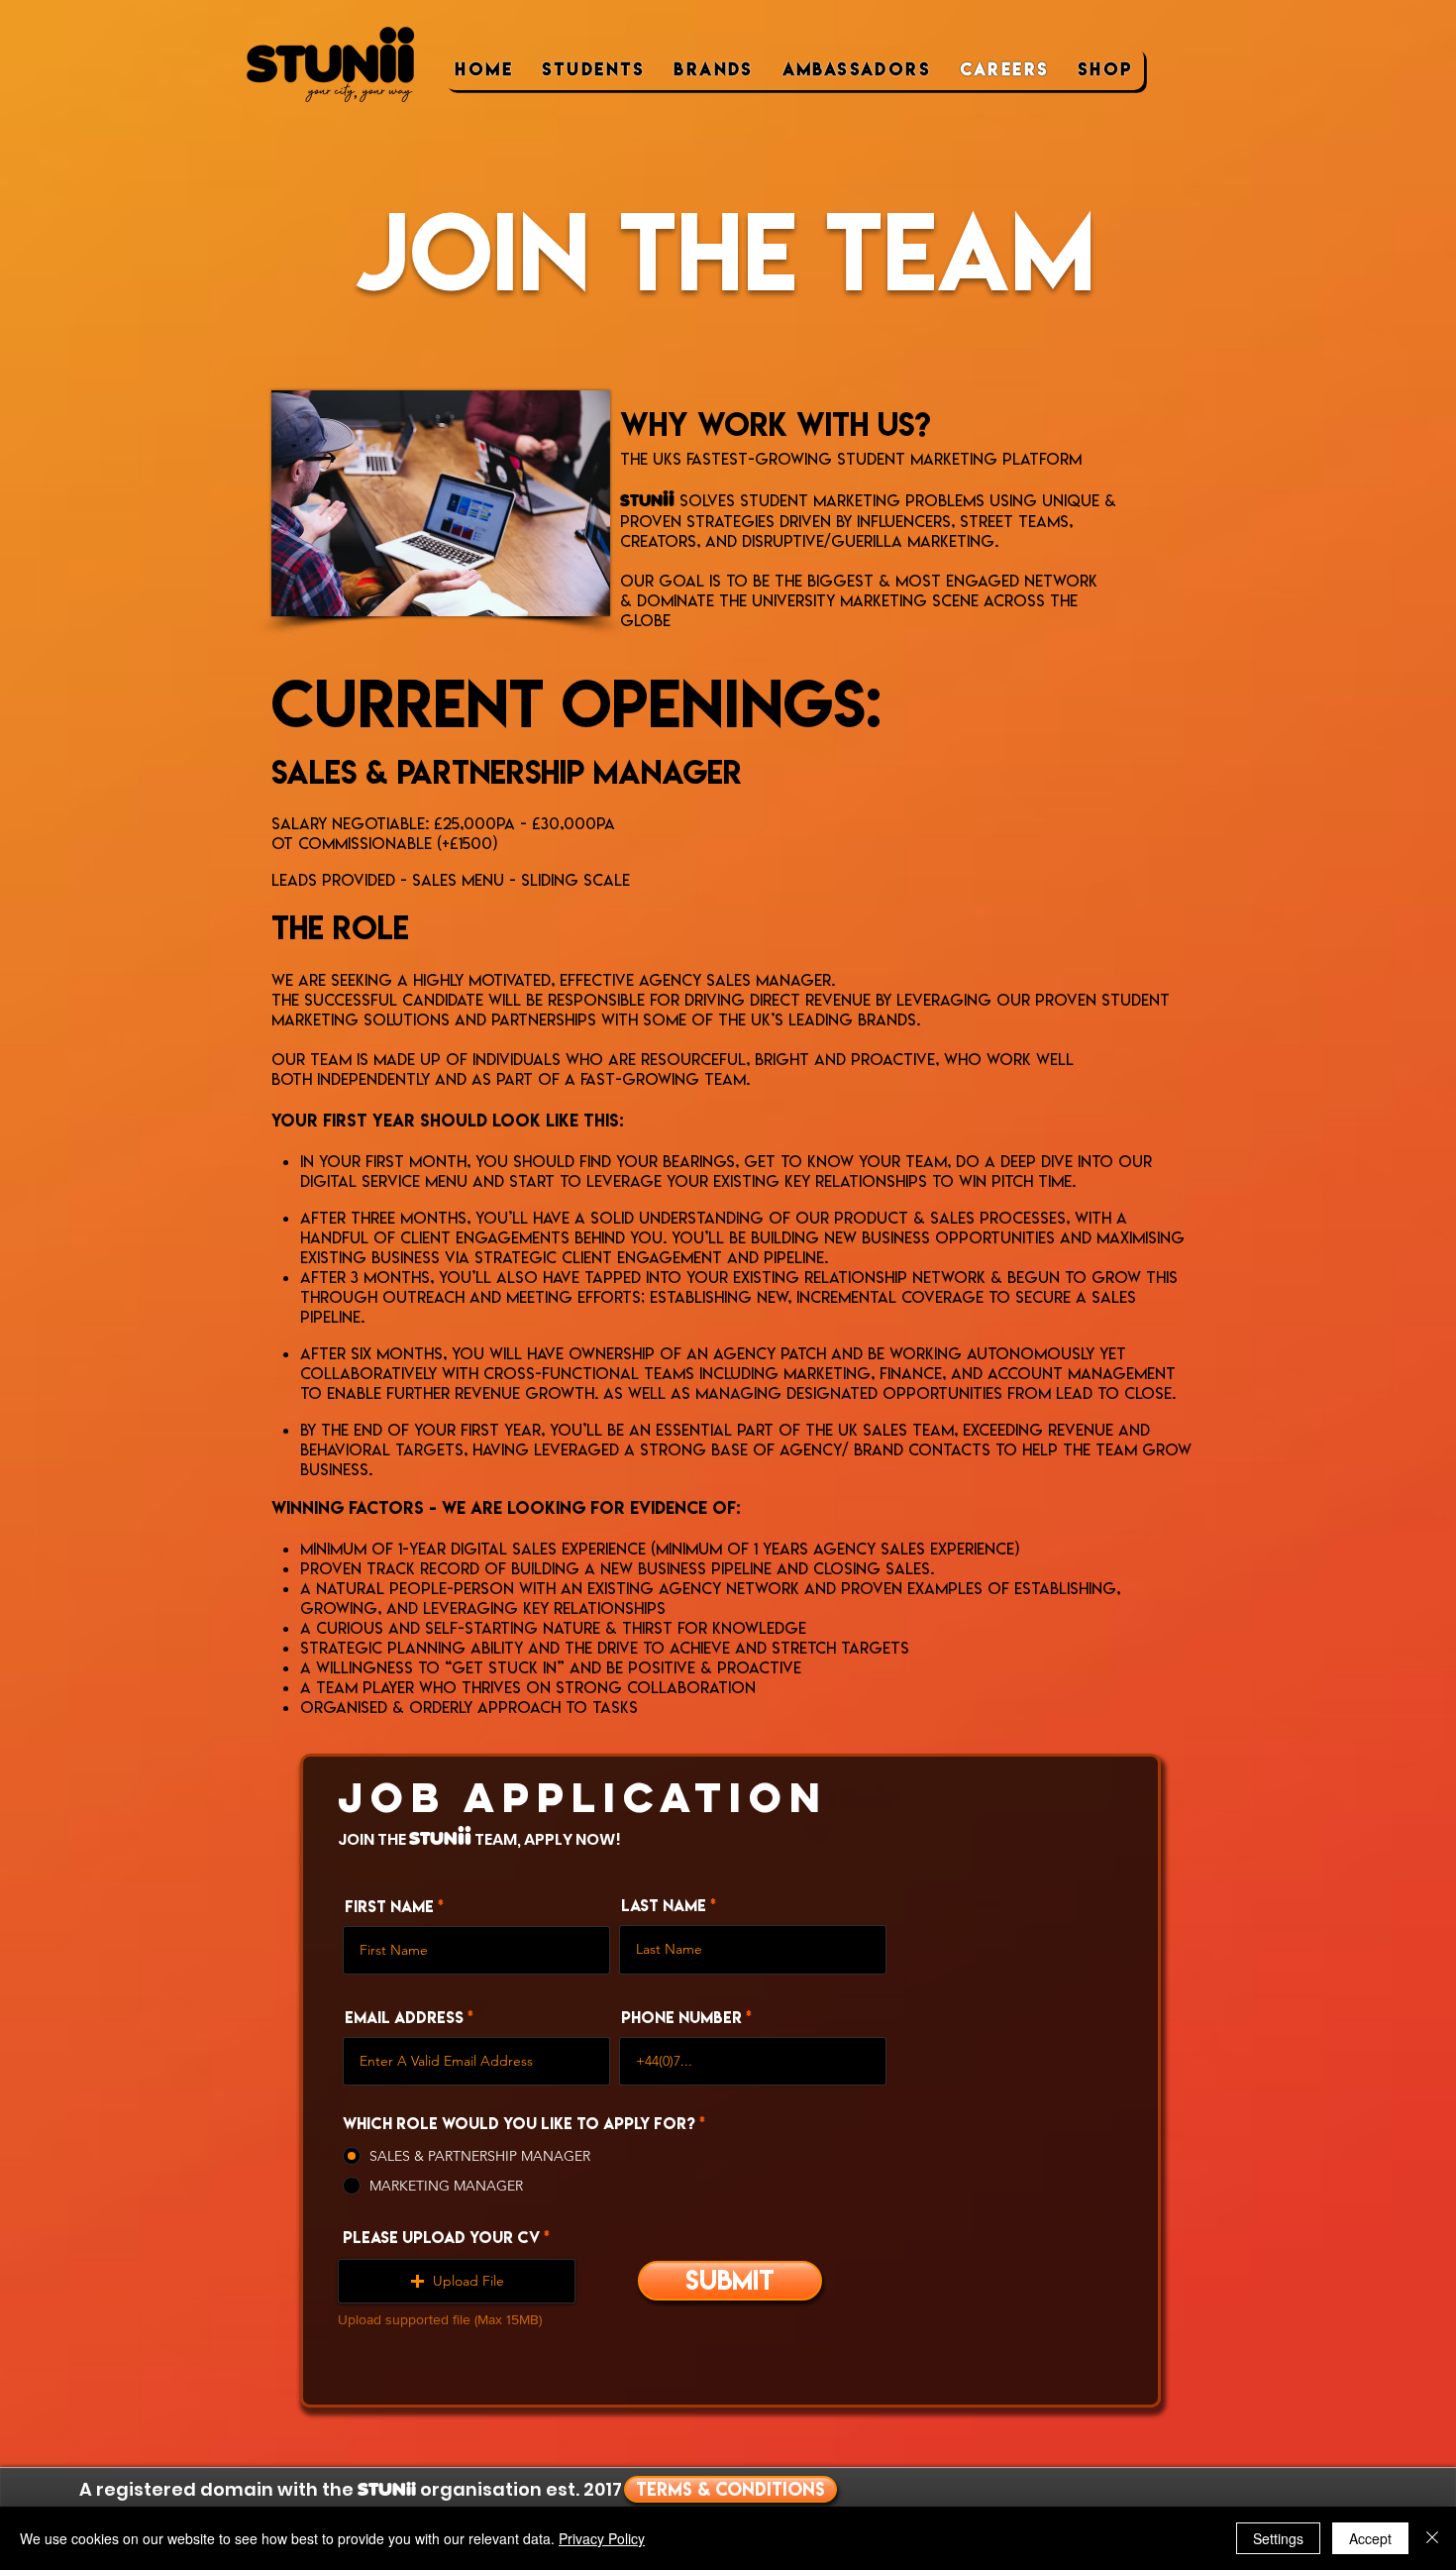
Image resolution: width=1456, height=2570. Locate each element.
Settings (1278, 2538)
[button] (457, 2281)
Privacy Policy (602, 2538)
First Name (389, 1907)
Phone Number (681, 2018)
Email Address (404, 2018)
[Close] (1432, 2538)
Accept (1370, 2538)
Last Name (664, 1906)
